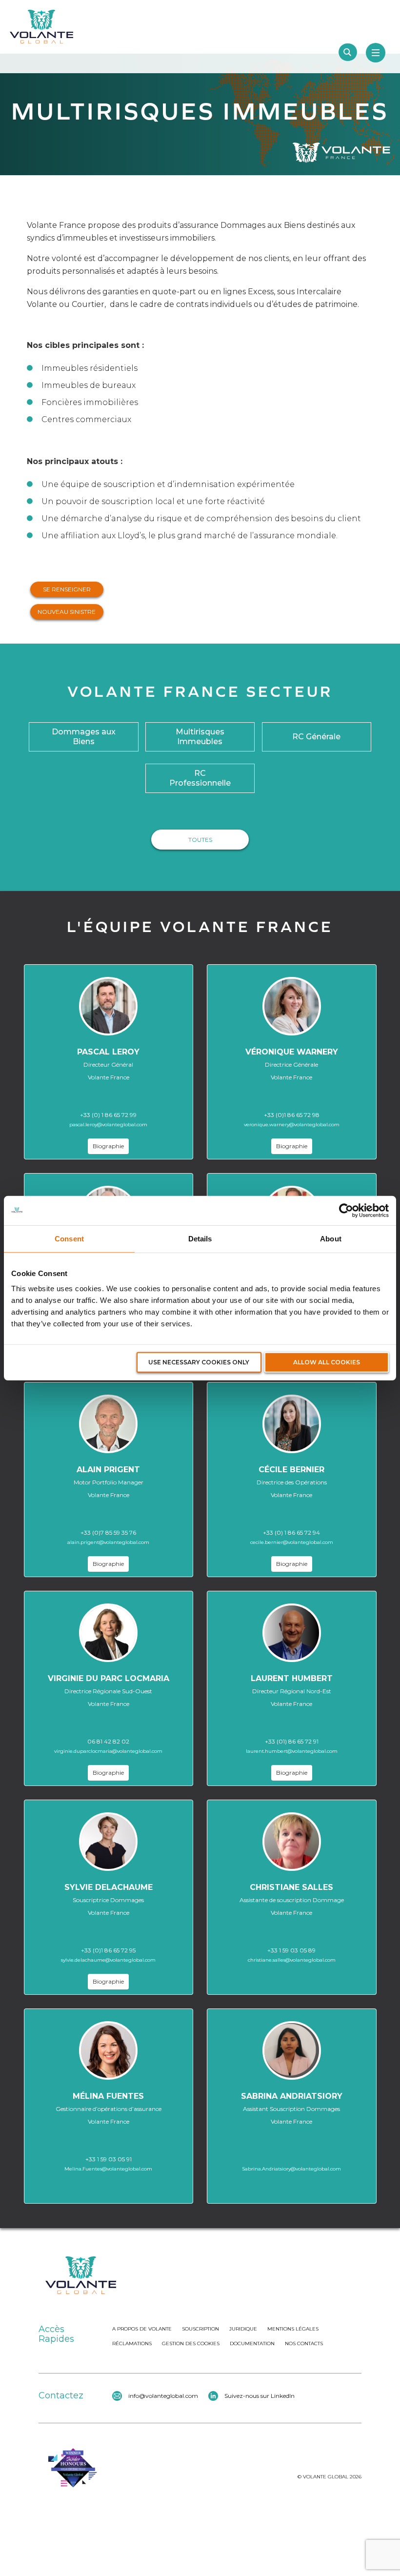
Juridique (243, 2329)
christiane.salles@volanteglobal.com (292, 1960)
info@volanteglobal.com (163, 2396)
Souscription (200, 2329)
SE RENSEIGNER (67, 589)
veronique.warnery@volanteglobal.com (292, 1125)
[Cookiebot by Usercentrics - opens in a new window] (346, 1210)
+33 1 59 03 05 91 (109, 2159)
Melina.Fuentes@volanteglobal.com (108, 2169)
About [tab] (331, 1238)
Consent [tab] (69, 1238)
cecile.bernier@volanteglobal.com (292, 1542)
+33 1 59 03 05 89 (291, 1950)
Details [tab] (200, 1238)
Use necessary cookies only (199, 1362)
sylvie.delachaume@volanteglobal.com (108, 1960)
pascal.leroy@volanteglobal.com (108, 1125)
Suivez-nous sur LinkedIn (260, 2396)
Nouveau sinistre (67, 612)
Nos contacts (304, 2343)
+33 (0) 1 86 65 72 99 (108, 1115)
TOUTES (200, 840)
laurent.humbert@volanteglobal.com (292, 1751)
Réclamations (132, 2343)
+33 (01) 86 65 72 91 (292, 1741)
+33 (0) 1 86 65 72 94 (291, 1532)
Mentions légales (293, 2329)
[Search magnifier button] (348, 52)
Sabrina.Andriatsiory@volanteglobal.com (291, 2169)
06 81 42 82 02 (108, 1741)
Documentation (252, 2343)
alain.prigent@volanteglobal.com (108, 1542)
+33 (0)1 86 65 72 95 (108, 1950)
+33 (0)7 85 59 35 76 (108, 1532)
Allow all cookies (327, 1362)
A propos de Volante (142, 2329)
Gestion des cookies (191, 2343)
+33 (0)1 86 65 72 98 (292, 1115)
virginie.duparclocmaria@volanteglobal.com (108, 1751)
